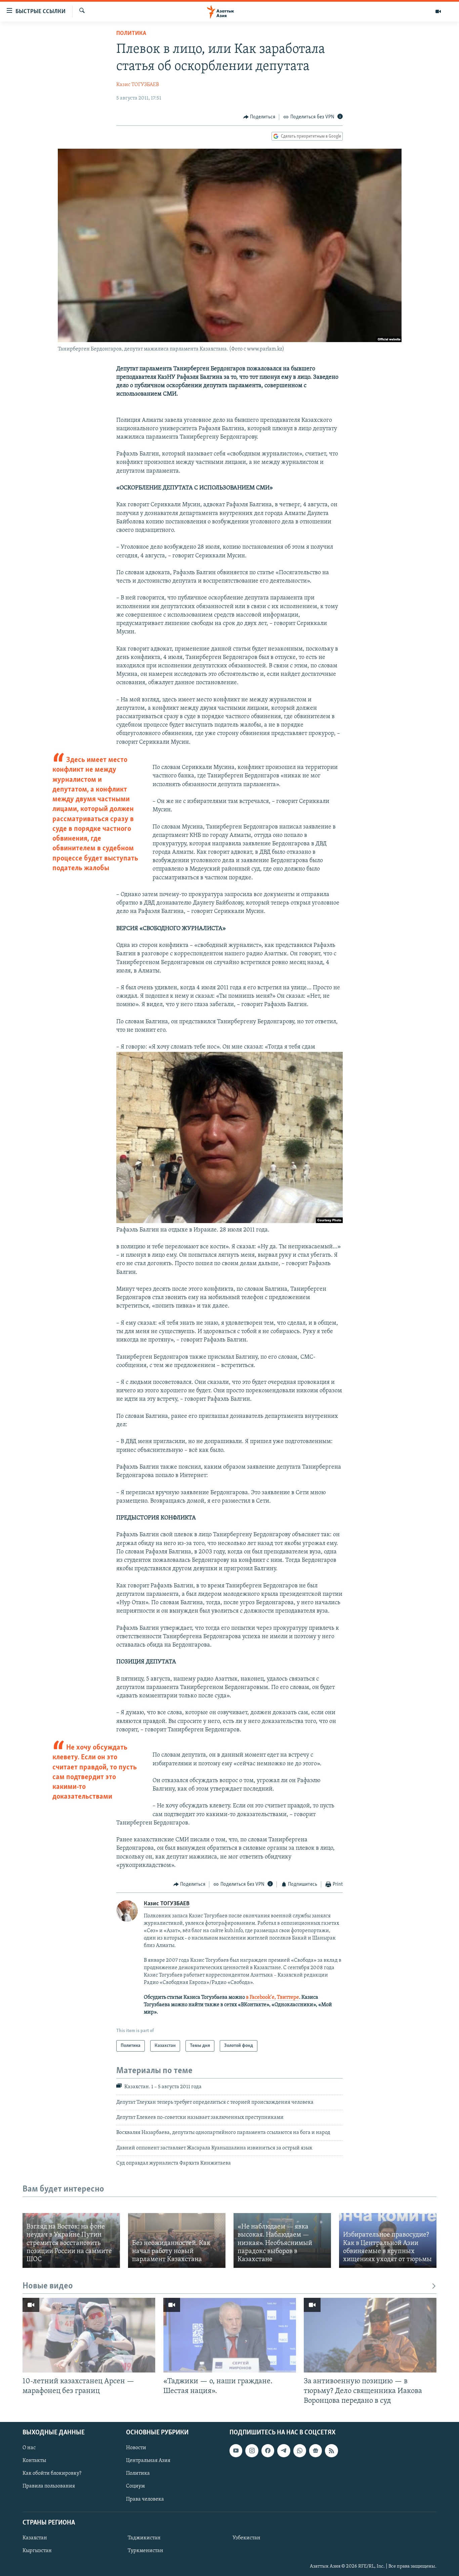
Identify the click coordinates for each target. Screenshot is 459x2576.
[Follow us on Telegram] (284, 2451)
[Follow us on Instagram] (252, 2451)
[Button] (259, 117)
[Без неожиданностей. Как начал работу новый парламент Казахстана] (177, 2240)
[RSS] (331, 2451)
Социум (135, 2486)
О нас (29, 2448)
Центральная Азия (148, 2461)
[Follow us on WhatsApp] (300, 2451)
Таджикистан (144, 2538)
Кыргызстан (37, 2551)
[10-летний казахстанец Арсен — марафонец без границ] (89, 2335)
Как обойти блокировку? (52, 2473)
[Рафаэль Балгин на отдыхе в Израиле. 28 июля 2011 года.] (229, 1222)
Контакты (34, 2461)
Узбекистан (246, 2538)
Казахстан (35, 2538)
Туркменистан (145, 2551)
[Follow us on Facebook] (268, 2451)
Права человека (145, 2499)
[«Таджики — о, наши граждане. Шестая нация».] (230, 2335)
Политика (131, 34)
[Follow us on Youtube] (236, 2451)
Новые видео (48, 2286)
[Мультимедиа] (438, 11)
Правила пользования (49, 2486)
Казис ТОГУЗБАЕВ (138, 85)
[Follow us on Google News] (316, 2451)
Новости (136, 2448)
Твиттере (288, 1997)
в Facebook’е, (261, 1997)
